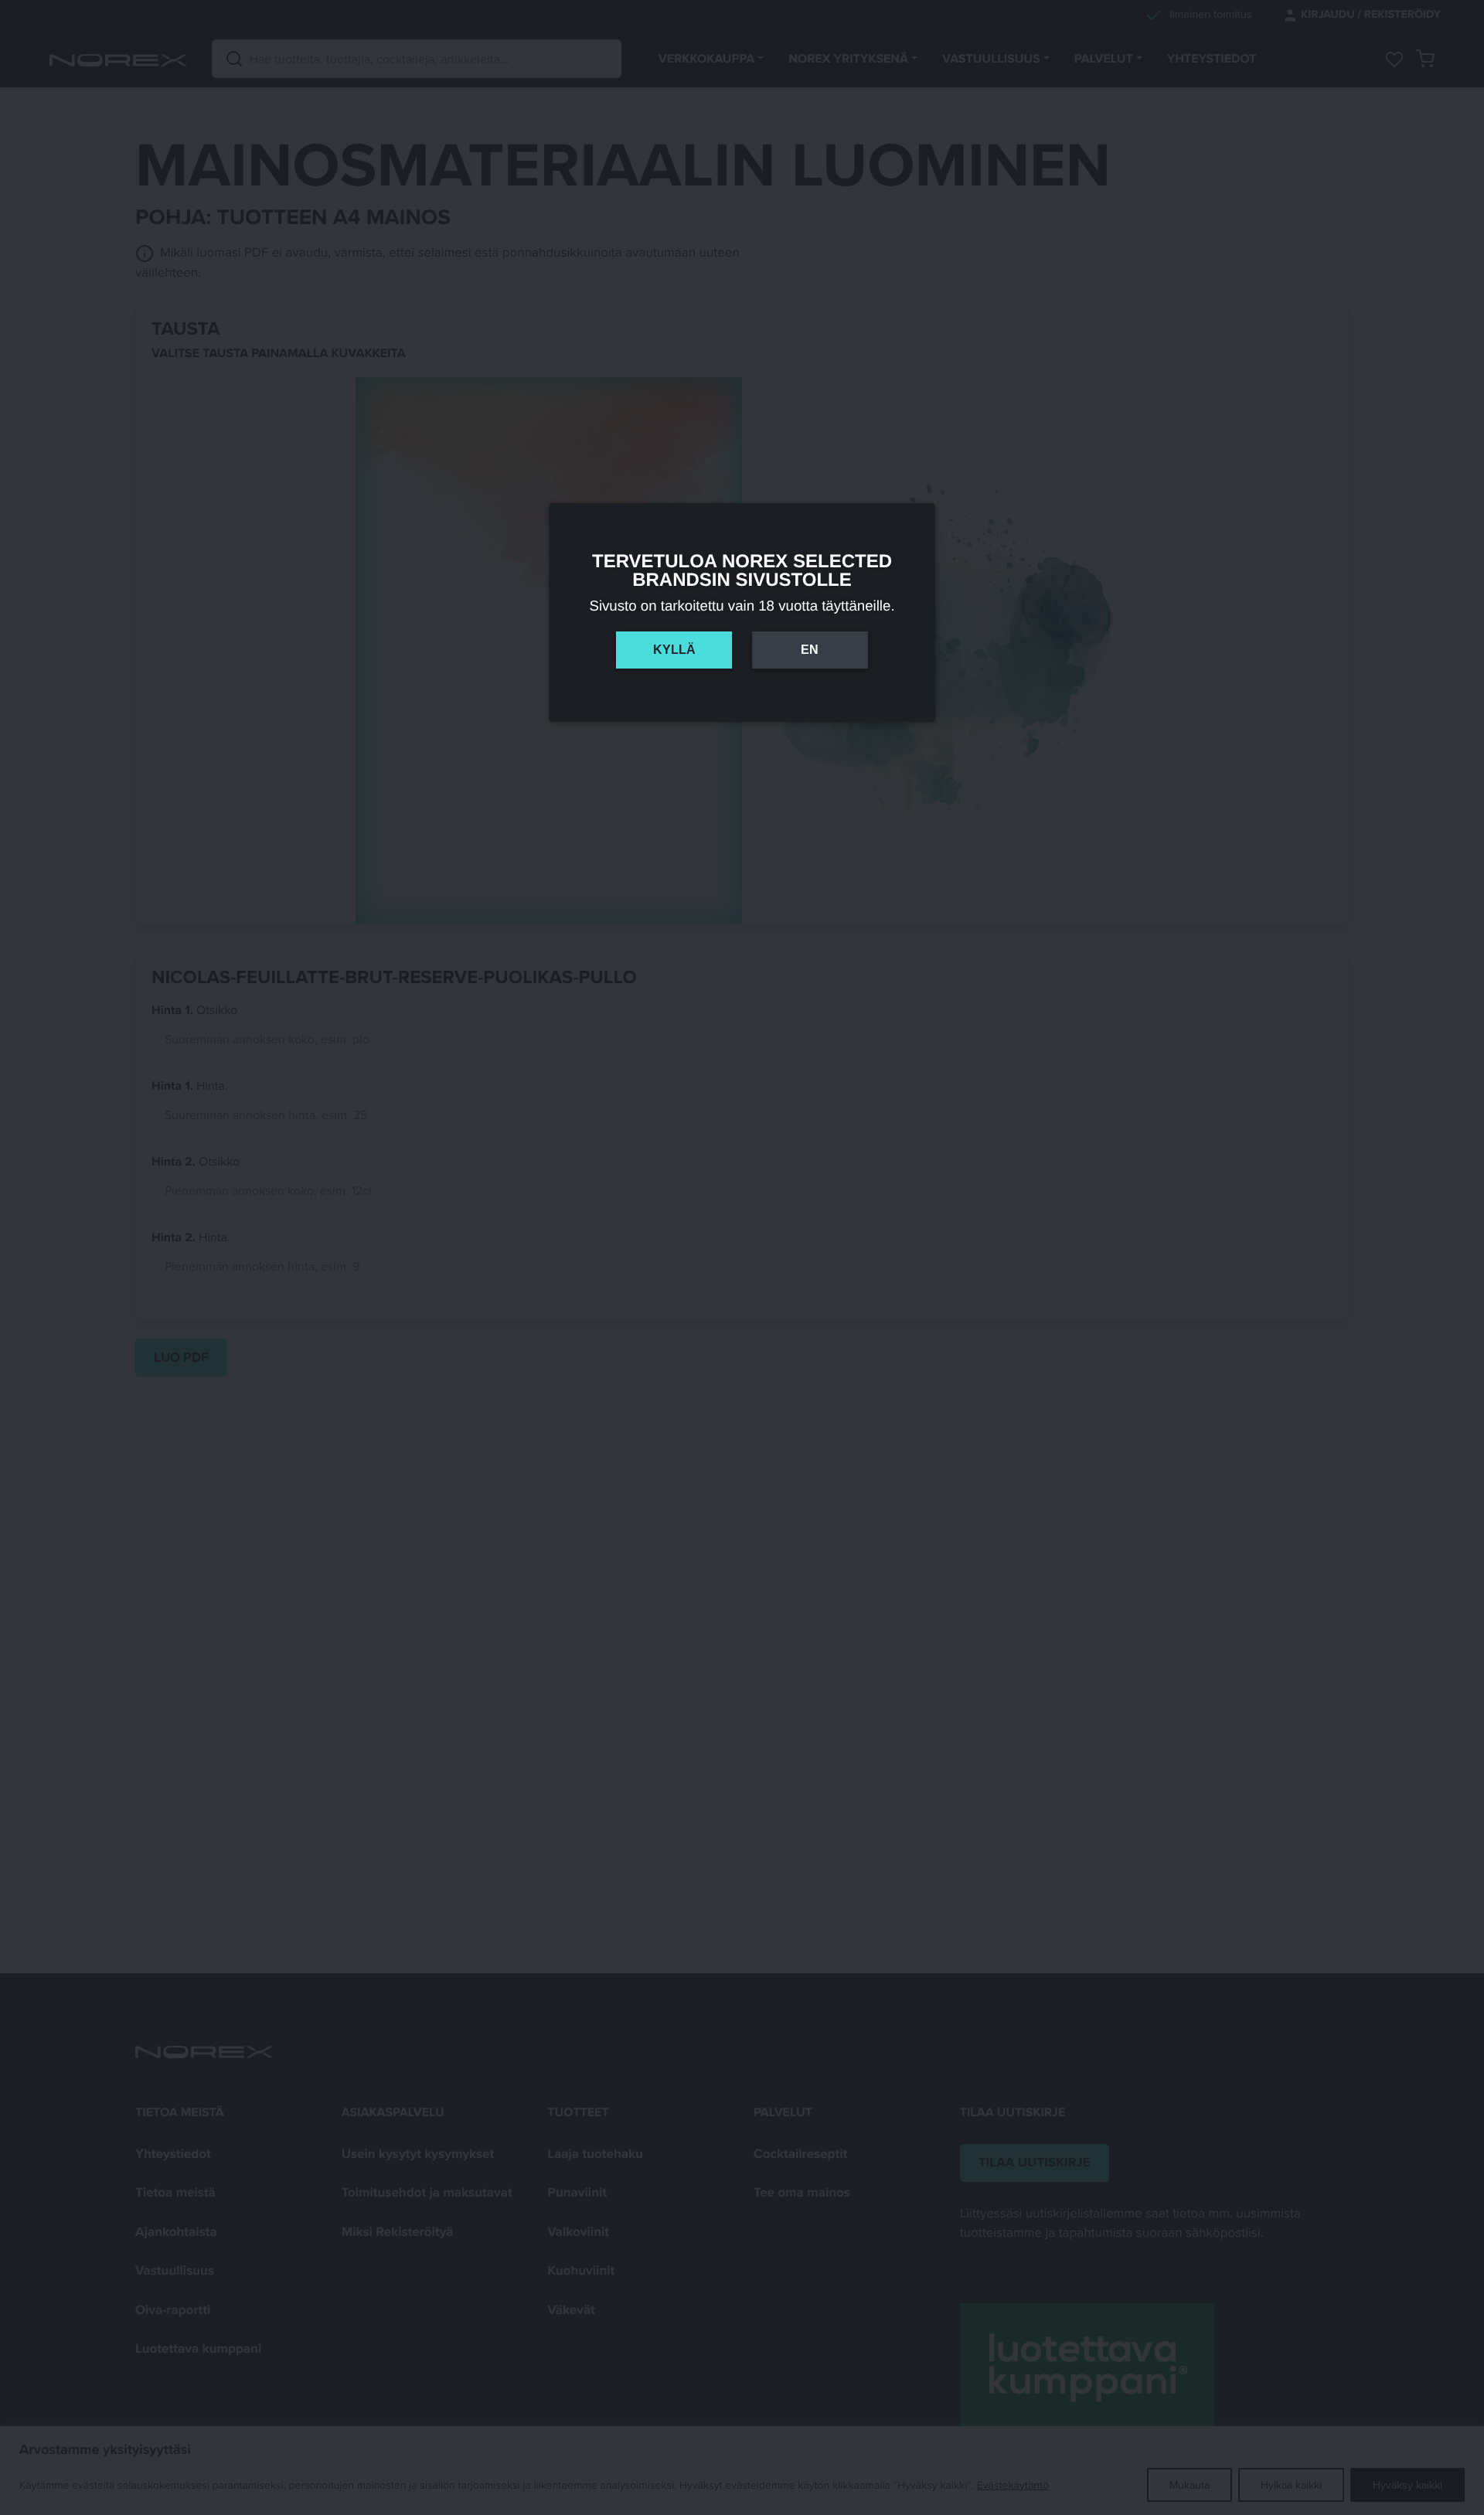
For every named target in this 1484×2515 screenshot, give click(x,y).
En (810, 650)
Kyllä (674, 650)
